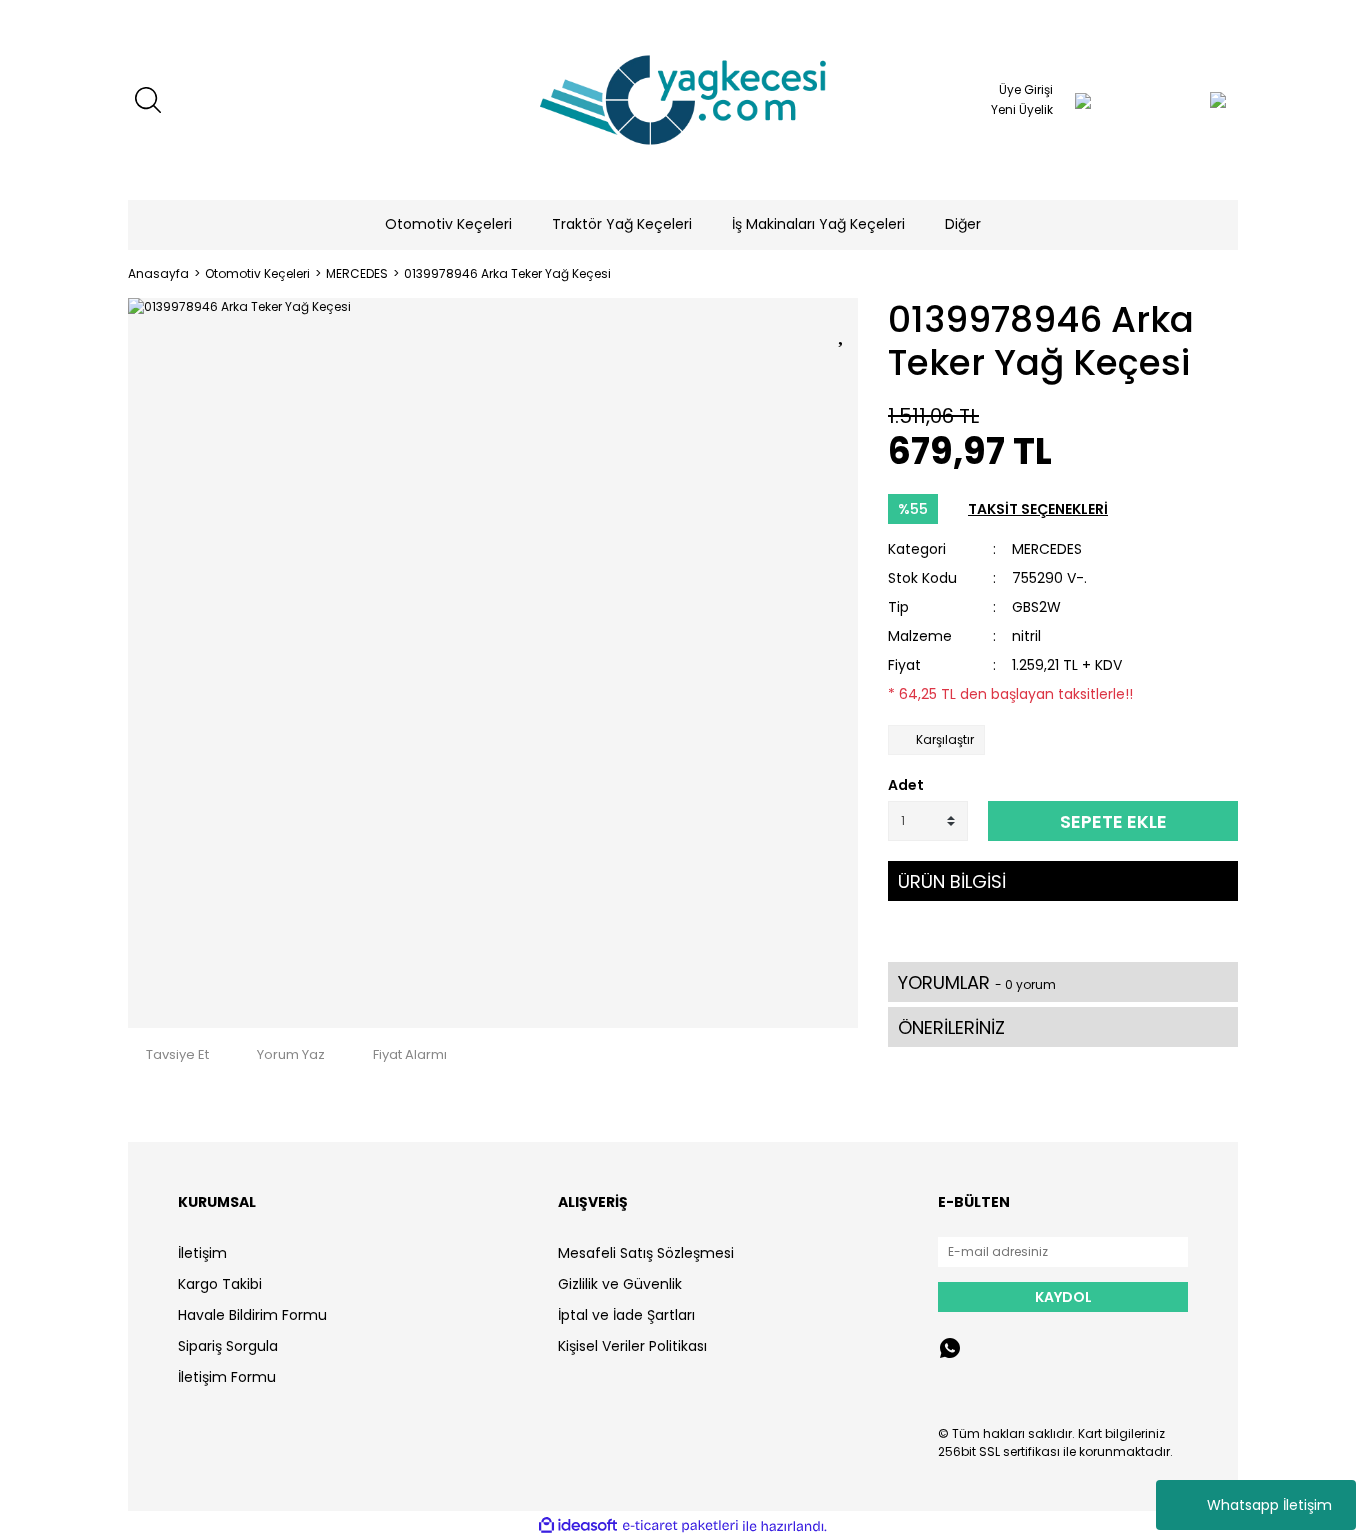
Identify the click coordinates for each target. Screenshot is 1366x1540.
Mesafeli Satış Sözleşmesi (646, 1253)
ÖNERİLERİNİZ (951, 1027)
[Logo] (683, 100)
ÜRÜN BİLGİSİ (952, 881)
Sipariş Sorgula (228, 1346)
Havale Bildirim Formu (252, 1315)
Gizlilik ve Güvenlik (620, 1284)
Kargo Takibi (220, 1284)
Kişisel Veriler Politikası (632, 1346)
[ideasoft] (578, 1526)
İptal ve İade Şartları (626, 1315)
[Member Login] (1083, 100)
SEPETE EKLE (1113, 821)
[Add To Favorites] (843, 330)
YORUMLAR (977, 982)
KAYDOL (1063, 1297)
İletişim (202, 1253)
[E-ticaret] (680, 1526)
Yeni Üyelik (1022, 109)
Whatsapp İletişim (1269, 1505)
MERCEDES (1047, 549)
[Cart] (1178, 100)
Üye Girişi (1026, 89)
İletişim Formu (227, 1377)
